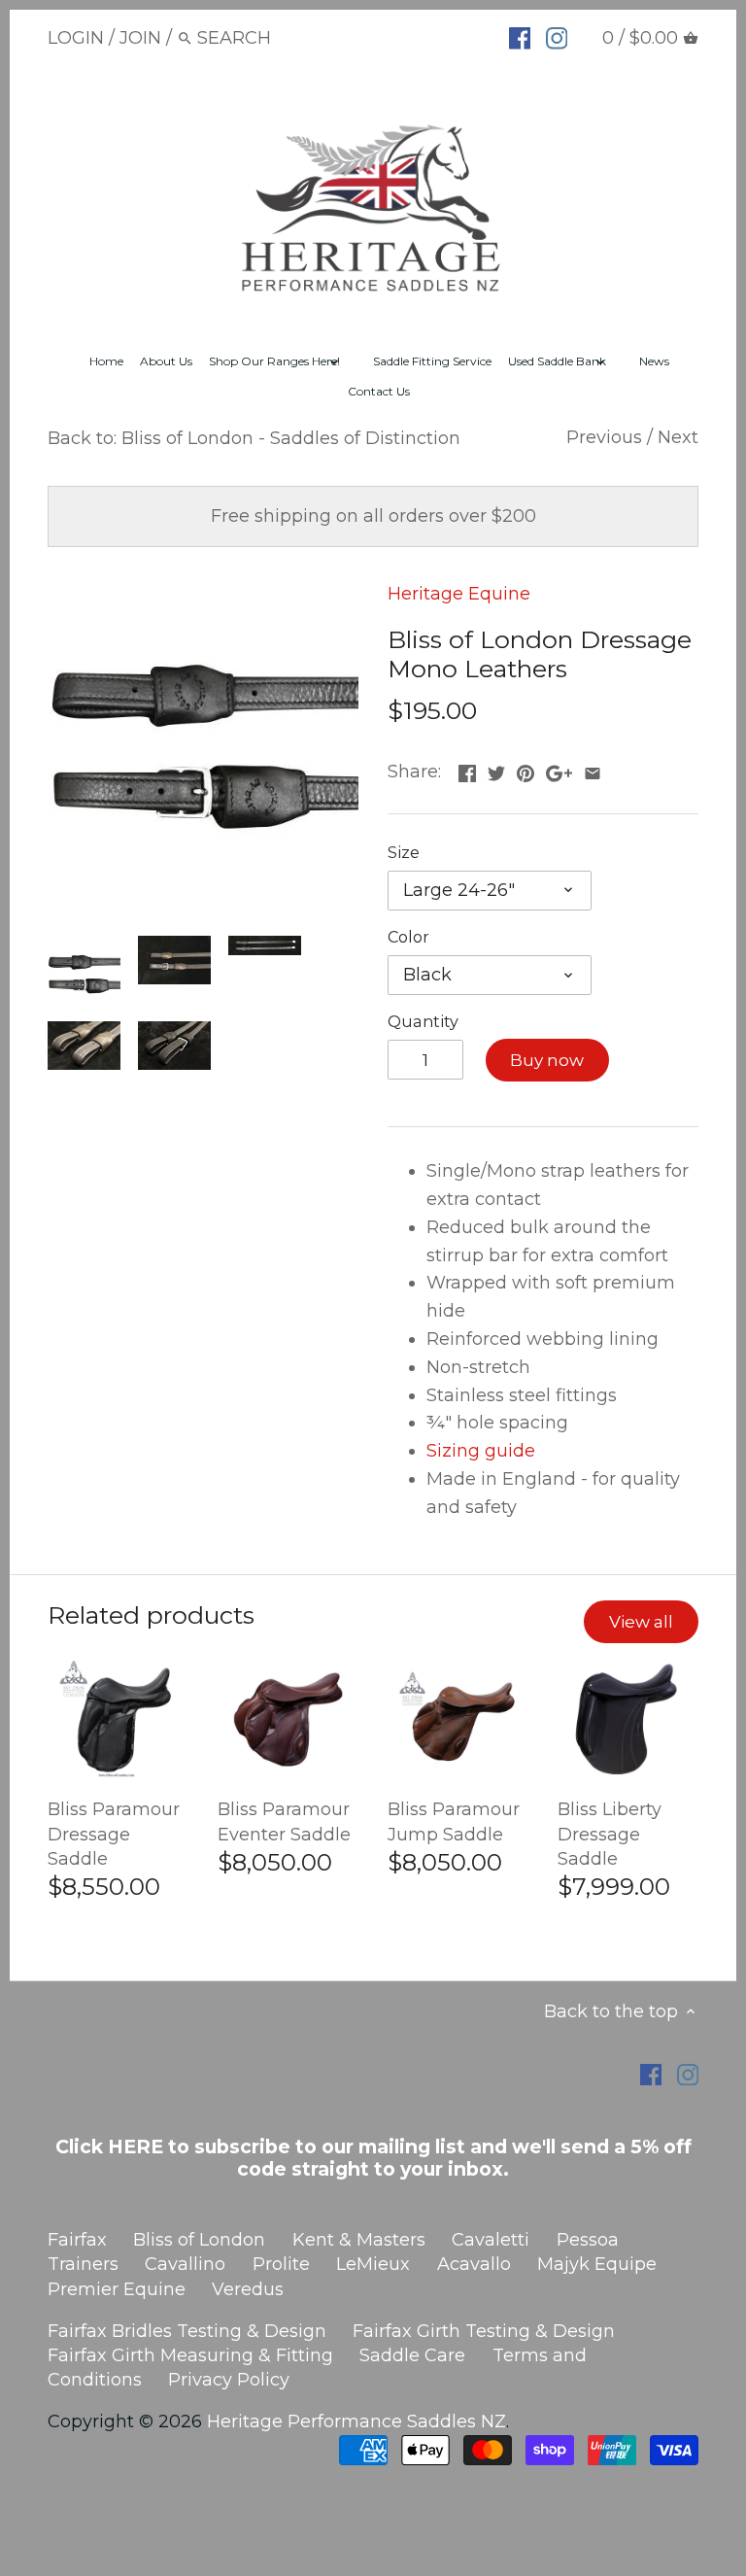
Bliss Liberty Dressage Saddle (610, 1834)
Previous (604, 437)
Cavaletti (491, 2240)
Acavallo (474, 2264)
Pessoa (588, 2240)
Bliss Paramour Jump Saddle (454, 1821)
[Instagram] (557, 37)
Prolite (281, 2264)
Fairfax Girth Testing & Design (484, 2331)
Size (404, 853)
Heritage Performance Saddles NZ (356, 2421)
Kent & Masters (359, 2240)
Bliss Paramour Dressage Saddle (114, 1834)
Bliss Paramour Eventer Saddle (284, 1821)
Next (678, 437)
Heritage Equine (459, 594)
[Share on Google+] (559, 770)
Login (76, 38)
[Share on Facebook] (467, 770)
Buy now (547, 1060)
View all (641, 1621)
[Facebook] (520, 37)
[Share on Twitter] (496, 770)
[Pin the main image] (526, 770)
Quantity (423, 1022)
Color (408, 937)
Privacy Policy (229, 2380)
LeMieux (373, 2264)
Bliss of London (199, 2240)
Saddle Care (412, 2355)
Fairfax (77, 2240)
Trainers (83, 2264)
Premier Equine (117, 2289)
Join (140, 38)
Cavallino (185, 2264)
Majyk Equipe (597, 2264)
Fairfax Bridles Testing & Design (187, 2331)
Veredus (248, 2289)
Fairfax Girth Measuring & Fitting (190, 2355)
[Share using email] (593, 770)
